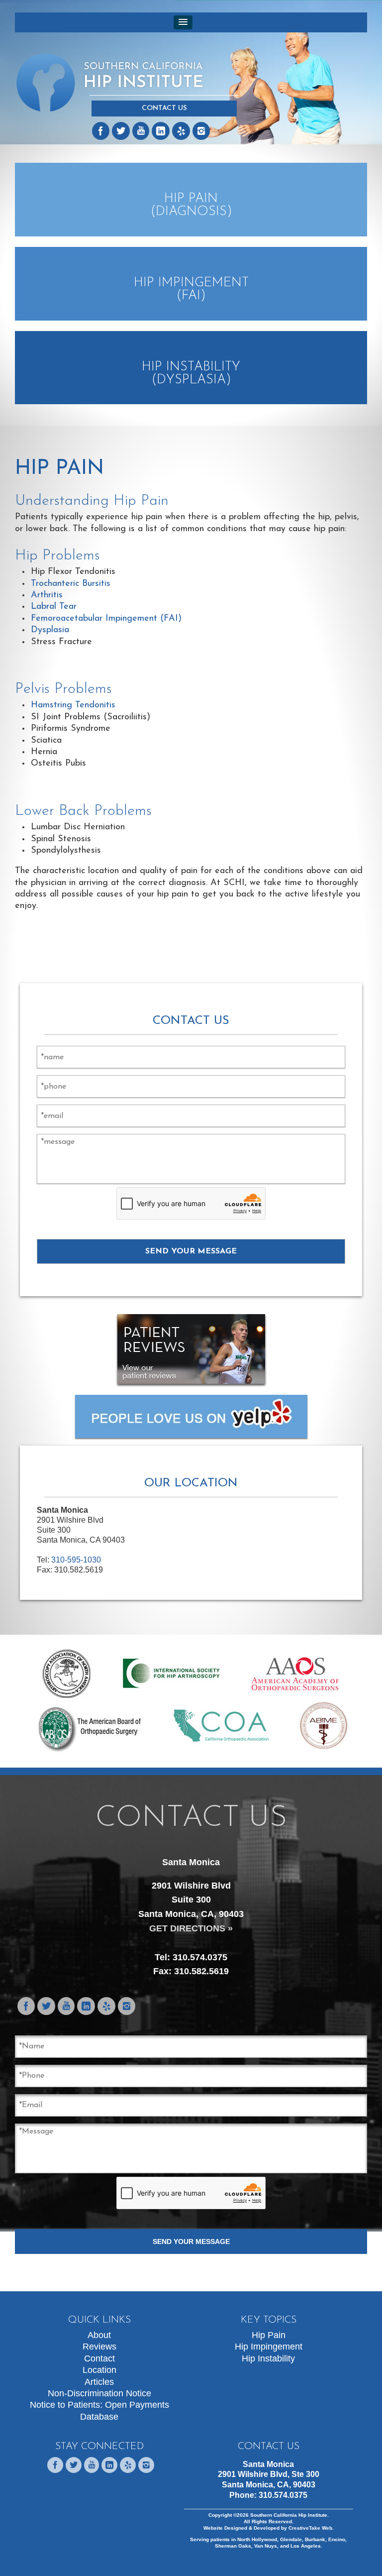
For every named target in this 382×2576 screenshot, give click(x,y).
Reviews (99, 2347)
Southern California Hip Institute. (289, 2515)
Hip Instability (268, 2358)
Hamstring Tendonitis (73, 705)
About (99, 2335)
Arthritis (47, 595)
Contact (99, 2358)
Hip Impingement (269, 2347)
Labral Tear (54, 607)
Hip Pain (269, 2335)
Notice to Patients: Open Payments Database (99, 2410)
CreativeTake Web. (311, 2528)
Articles (99, 2382)
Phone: (268, 2495)
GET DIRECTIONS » (191, 1928)
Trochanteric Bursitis (71, 584)
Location (99, 2370)
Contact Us (164, 108)
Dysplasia (50, 630)
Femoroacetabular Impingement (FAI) (106, 619)
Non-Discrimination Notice (99, 2393)
